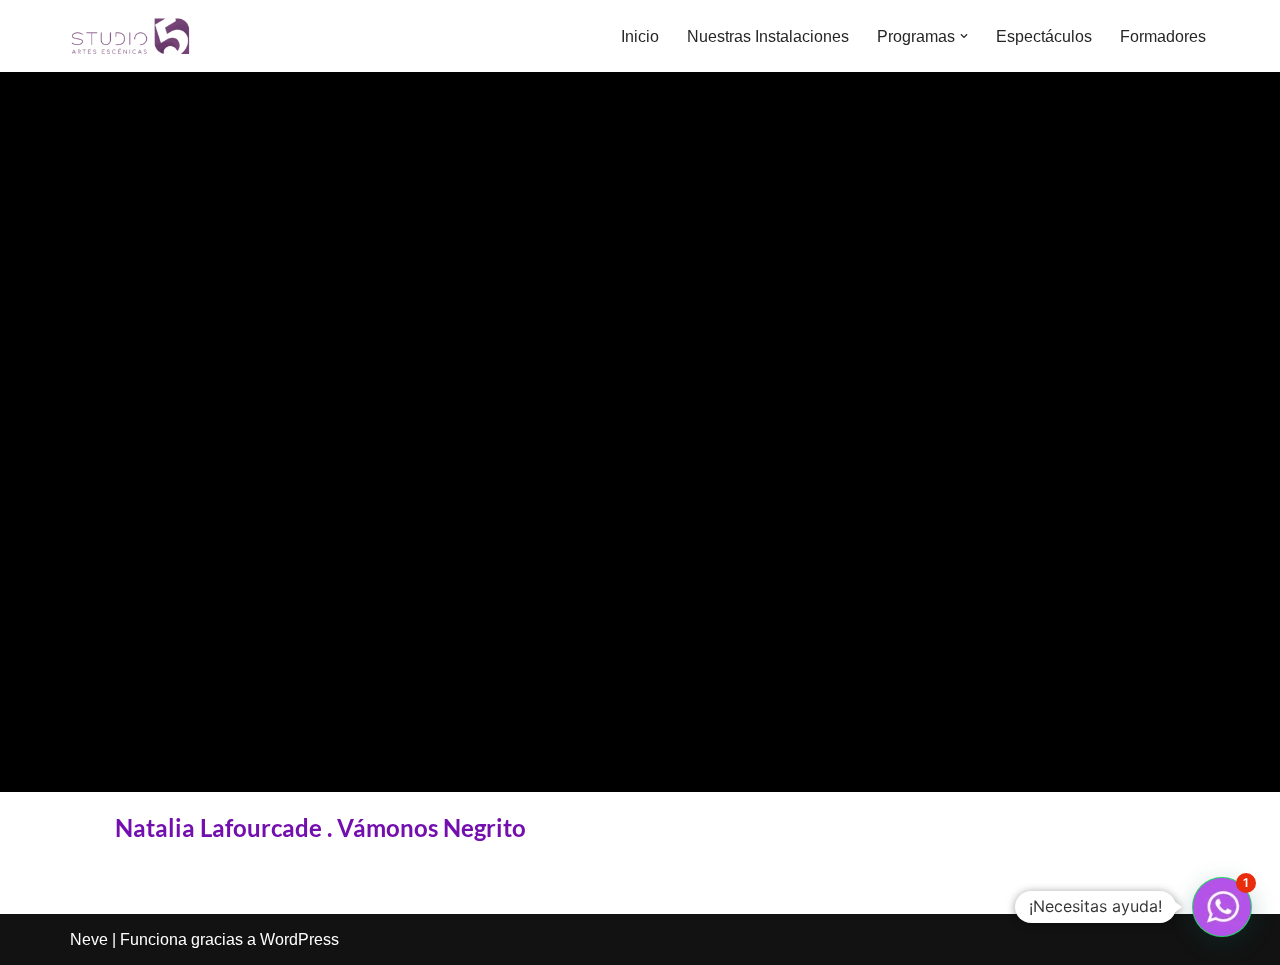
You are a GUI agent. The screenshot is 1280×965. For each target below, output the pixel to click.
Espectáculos (1044, 36)
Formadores (1163, 36)
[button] (964, 36)
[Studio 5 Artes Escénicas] (130, 36)
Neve (89, 939)
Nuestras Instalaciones (768, 36)
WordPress (299, 939)
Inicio (640, 36)
